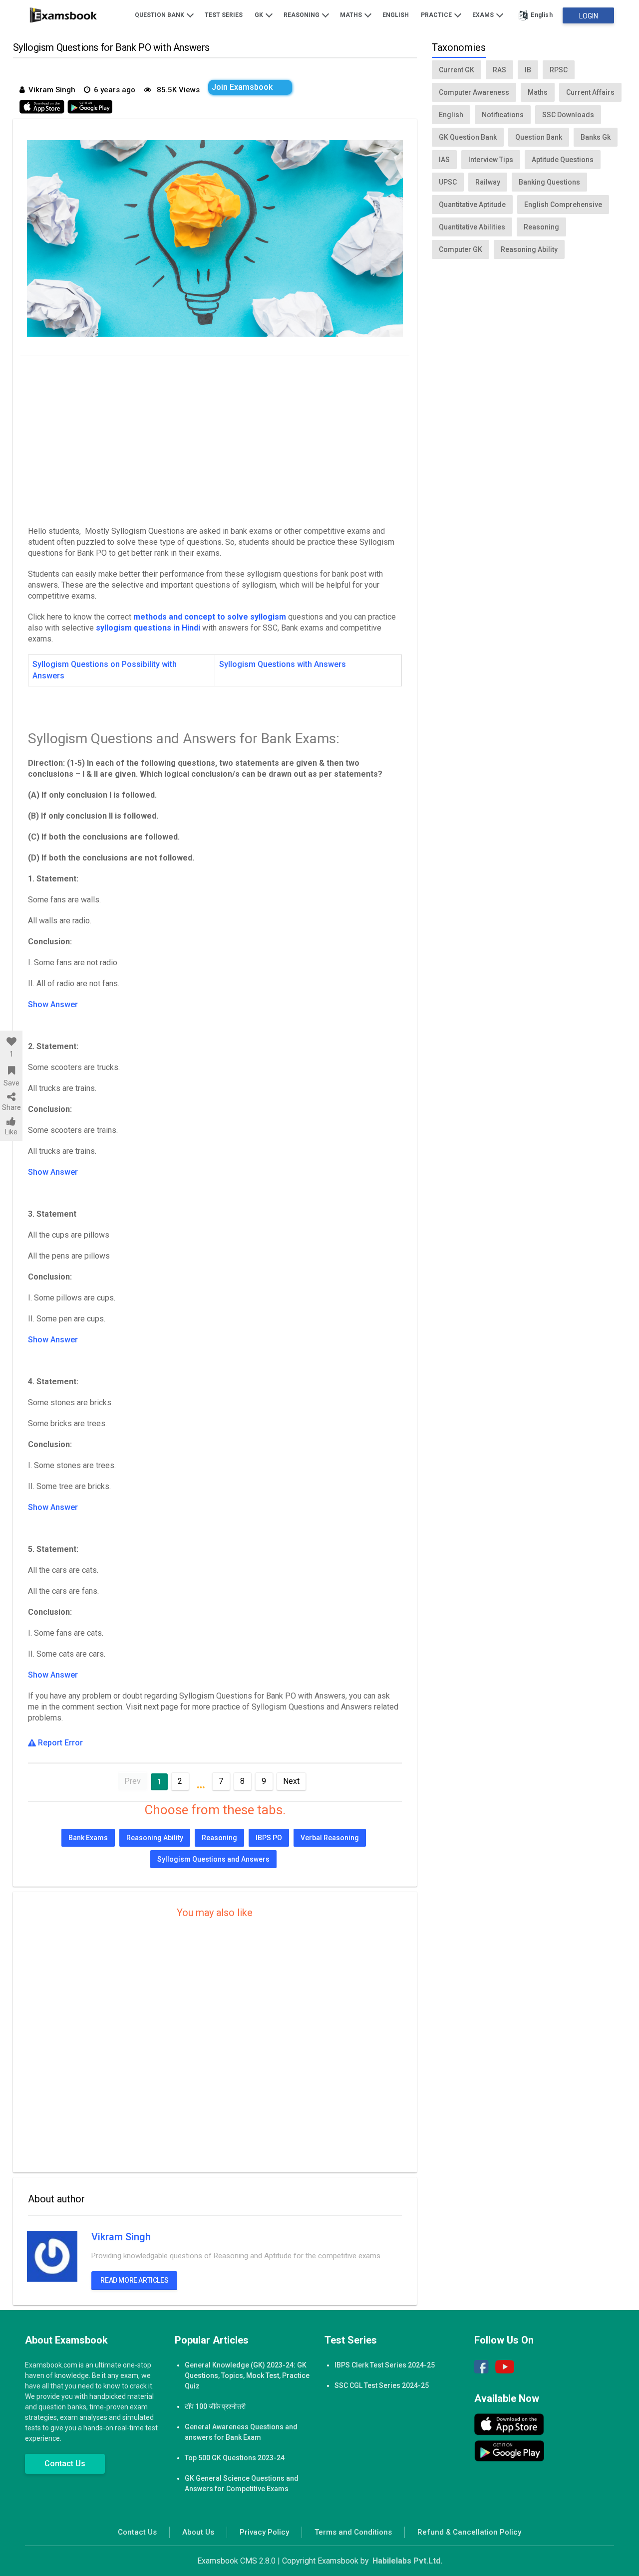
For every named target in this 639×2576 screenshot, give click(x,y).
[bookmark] (11, 1071)
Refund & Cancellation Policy (469, 2532)
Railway (488, 182)
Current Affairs (590, 92)
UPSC (448, 182)
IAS (444, 160)
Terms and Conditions (353, 2532)
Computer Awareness (474, 92)
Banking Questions (549, 182)
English (396, 15)
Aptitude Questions (563, 160)
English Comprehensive (563, 205)
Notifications (503, 115)
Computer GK (461, 249)
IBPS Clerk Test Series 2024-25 (385, 2365)
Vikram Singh (121, 2237)
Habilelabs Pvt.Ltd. (407, 2561)
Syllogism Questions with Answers (284, 664)
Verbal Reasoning (330, 1838)
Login (589, 16)
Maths (352, 15)
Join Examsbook (242, 87)
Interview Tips (491, 160)
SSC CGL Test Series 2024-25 (382, 2385)
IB (528, 70)
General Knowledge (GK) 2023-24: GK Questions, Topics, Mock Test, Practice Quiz (247, 2375)
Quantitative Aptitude (472, 205)
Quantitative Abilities (472, 227)
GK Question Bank (468, 137)
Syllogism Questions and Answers (213, 1859)
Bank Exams (88, 1838)
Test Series (224, 15)
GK (260, 15)
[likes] (11, 1042)
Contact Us (65, 2464)
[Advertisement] (215, 438)
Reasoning (302, 15)
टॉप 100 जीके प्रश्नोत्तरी (215, 2406)
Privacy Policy (264, 2532)
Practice (437, 15)
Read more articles (134, 2280)
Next (291, 1781)
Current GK (457, 70)
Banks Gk (596, 137)
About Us (198, 2532)
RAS (499, 70)
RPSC (559, 70)
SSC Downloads (568, 115)
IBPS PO (269, 1838)
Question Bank (160, 15)
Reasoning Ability (155, 1838)
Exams (484, 15)
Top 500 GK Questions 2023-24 (235, 2458)
